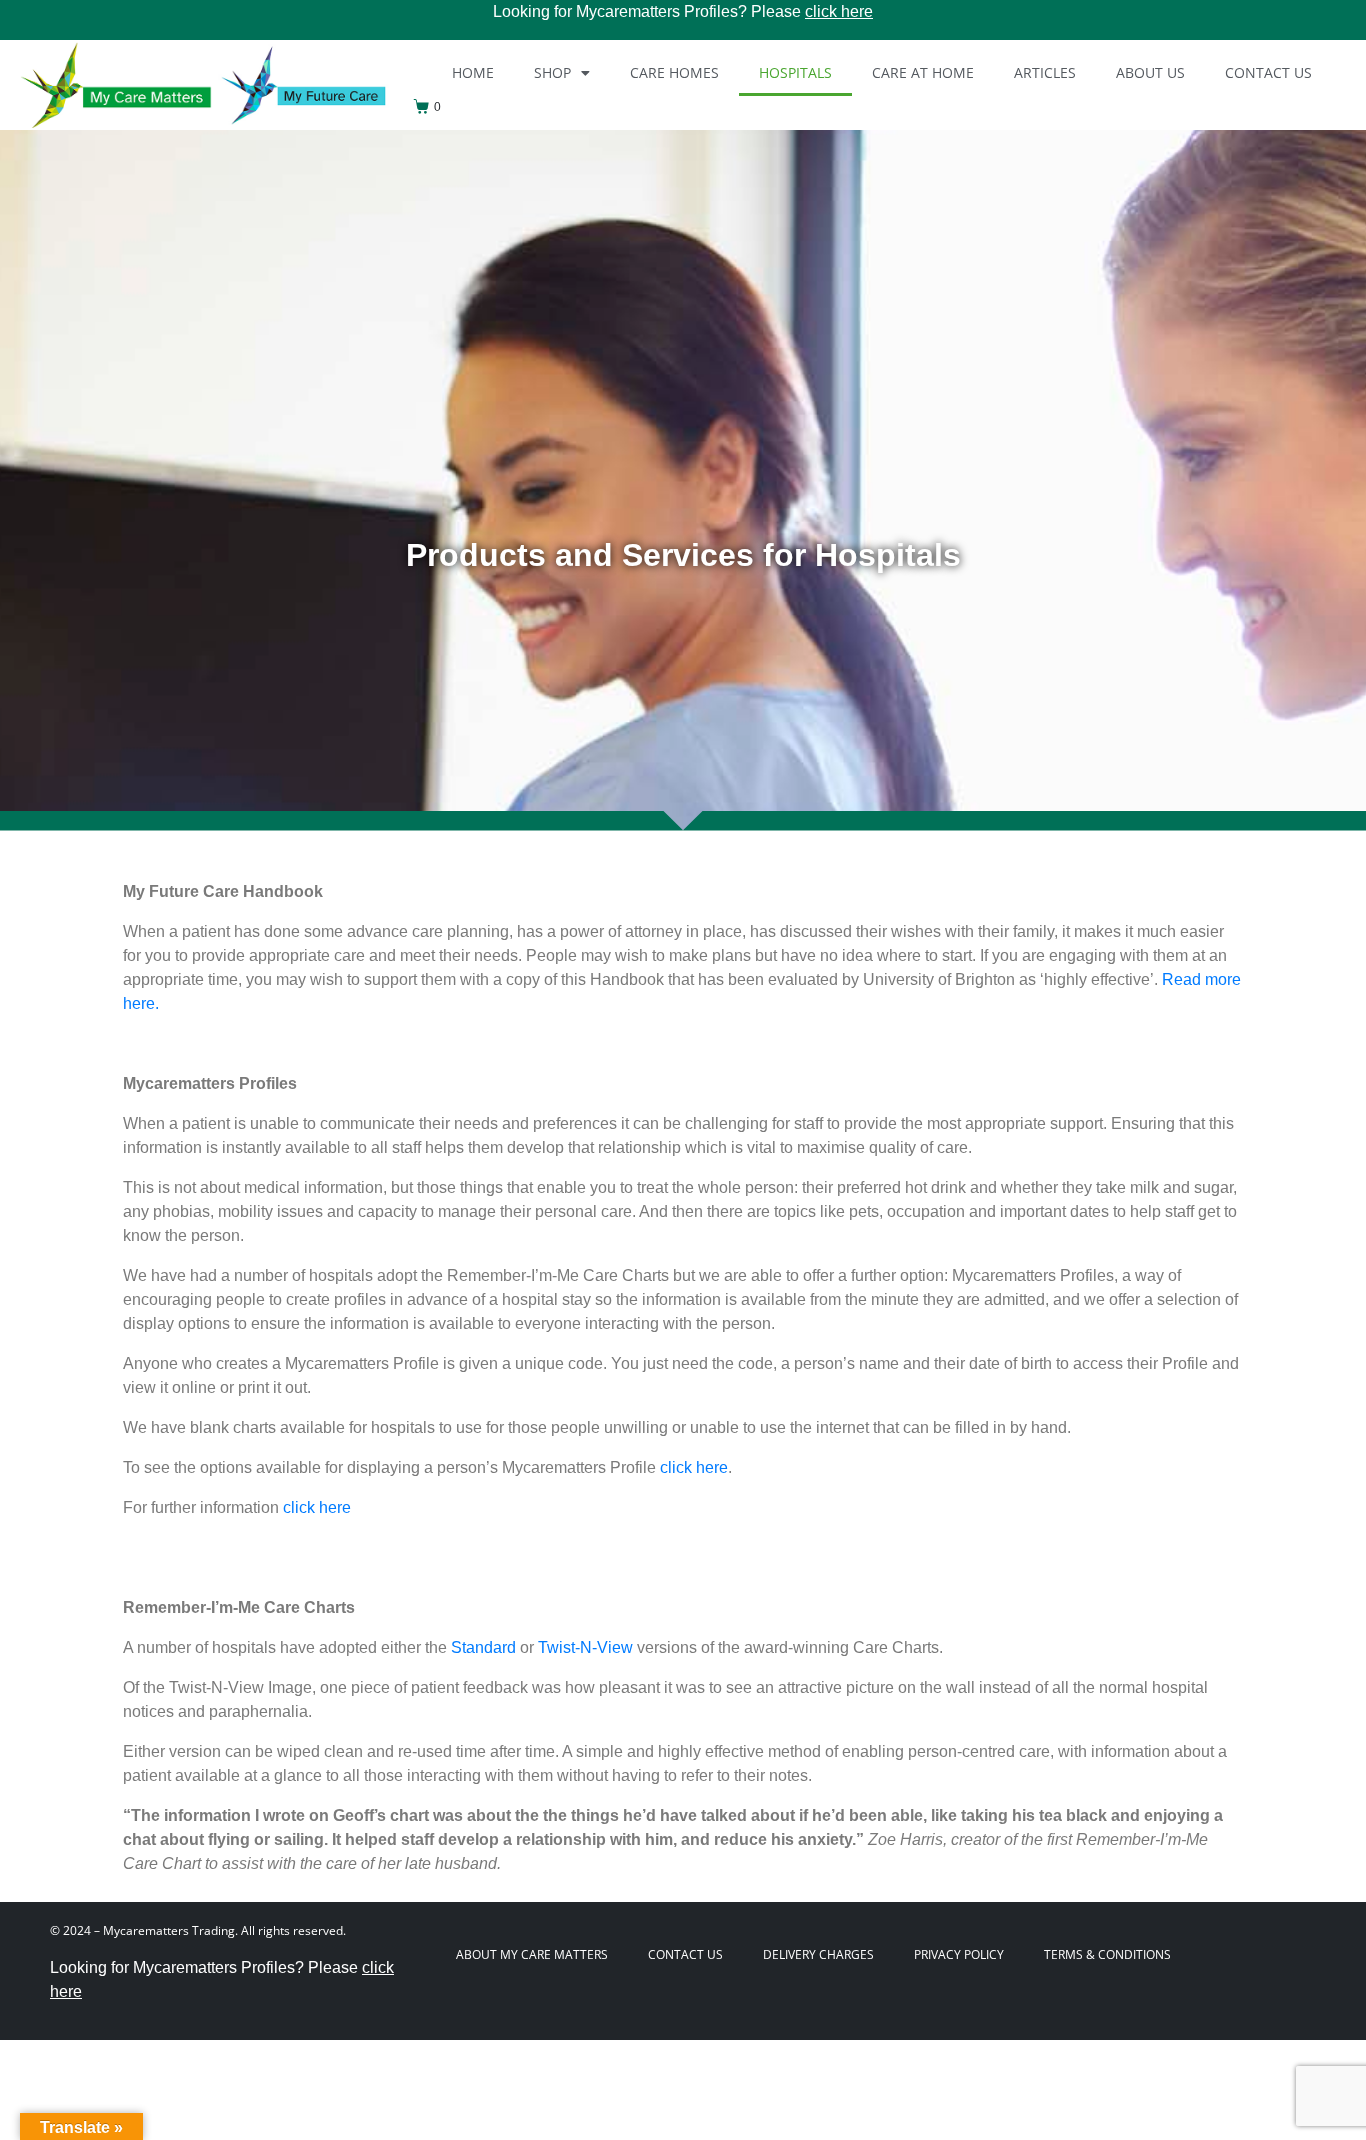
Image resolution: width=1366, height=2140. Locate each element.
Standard (483, 1647)
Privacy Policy (959, 1954)
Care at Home (923, 72)
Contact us (1268, 72)
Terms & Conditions (1107, 1954)
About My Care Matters (532, 1954)
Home (473, 72)
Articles (1045, 72)
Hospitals (795, 72)
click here (839, 11)
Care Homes (674, 72)
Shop (552, 72)
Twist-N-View (585, 1647)
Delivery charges (818, 1954)
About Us (1150, 72)
